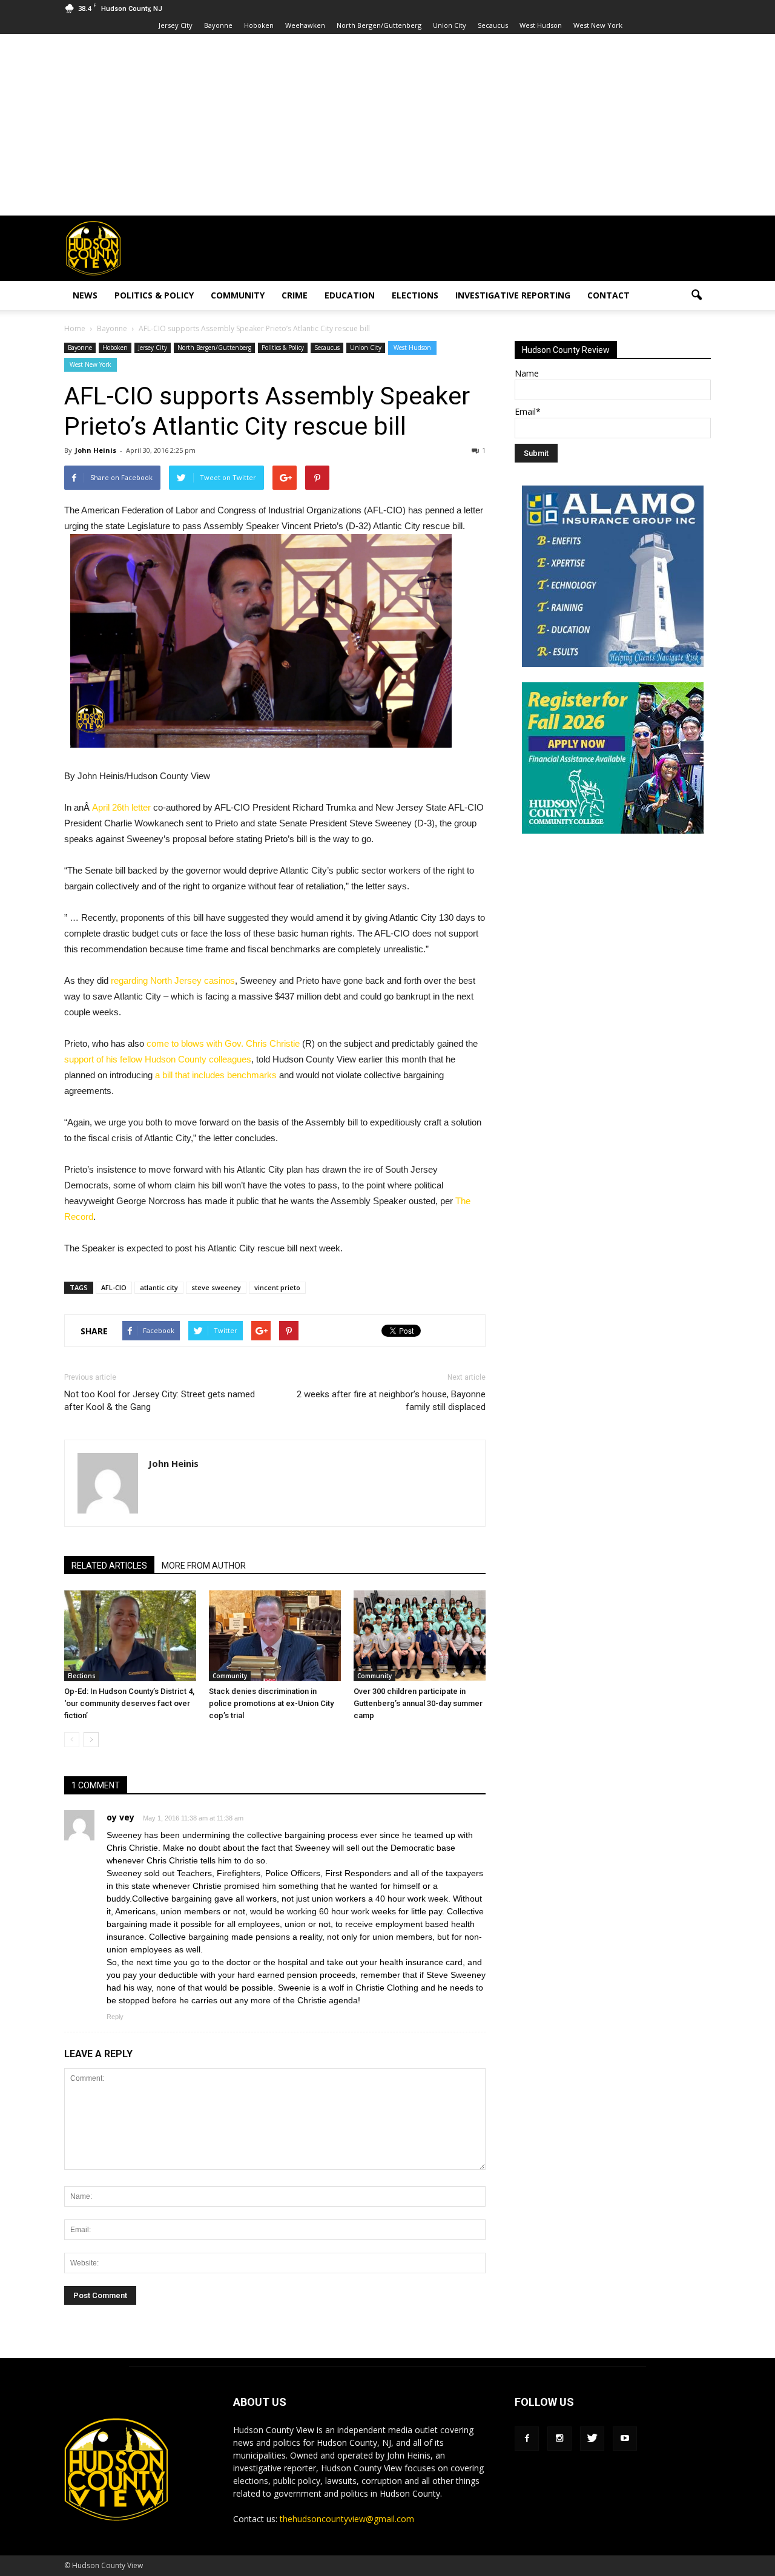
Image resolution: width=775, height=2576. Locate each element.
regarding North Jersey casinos (172, 980)
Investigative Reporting (513, 295)
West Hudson (541, 25)
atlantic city (159, 1287)
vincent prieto (277, 1287)
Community (238, 295)
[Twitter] (592, 2439)
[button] (696, 295)
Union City (450, 25)
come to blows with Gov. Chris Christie (223, 1043)
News (85, 295)
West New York (598, 25)
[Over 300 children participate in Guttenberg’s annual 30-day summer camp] (420, 1636)
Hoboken (259, 25)
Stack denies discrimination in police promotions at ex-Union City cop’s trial (271, 1703)
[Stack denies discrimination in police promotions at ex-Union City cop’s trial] (275, 1636)
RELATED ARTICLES (109, 1566)
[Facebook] (527, 2439)
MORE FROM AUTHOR (204, 1566)
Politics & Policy (154, 295)
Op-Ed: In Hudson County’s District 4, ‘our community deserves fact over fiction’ (129, 1703)
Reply (115, 2017)
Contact (608, 295)
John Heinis (96, 450)
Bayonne (218, 25)
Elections (415, 295)
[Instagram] (559, 2439)
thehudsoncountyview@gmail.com (347, 2519)
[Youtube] (625, 2439)
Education (350, 295)
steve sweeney (216, 1287)
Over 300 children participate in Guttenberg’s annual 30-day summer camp (418, 1703)
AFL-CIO (114, 1287)
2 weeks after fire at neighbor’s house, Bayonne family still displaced (391, 1401)
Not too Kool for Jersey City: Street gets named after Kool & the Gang (160, 1401)
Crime (295, 295)
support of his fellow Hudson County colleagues (158, 1059)
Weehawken (305, 25)
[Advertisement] (387, 125)
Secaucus (493, 25)
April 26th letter (121, 807)
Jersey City (176, 25)
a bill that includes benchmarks (216, 1075)
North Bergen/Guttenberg (379, 25)
